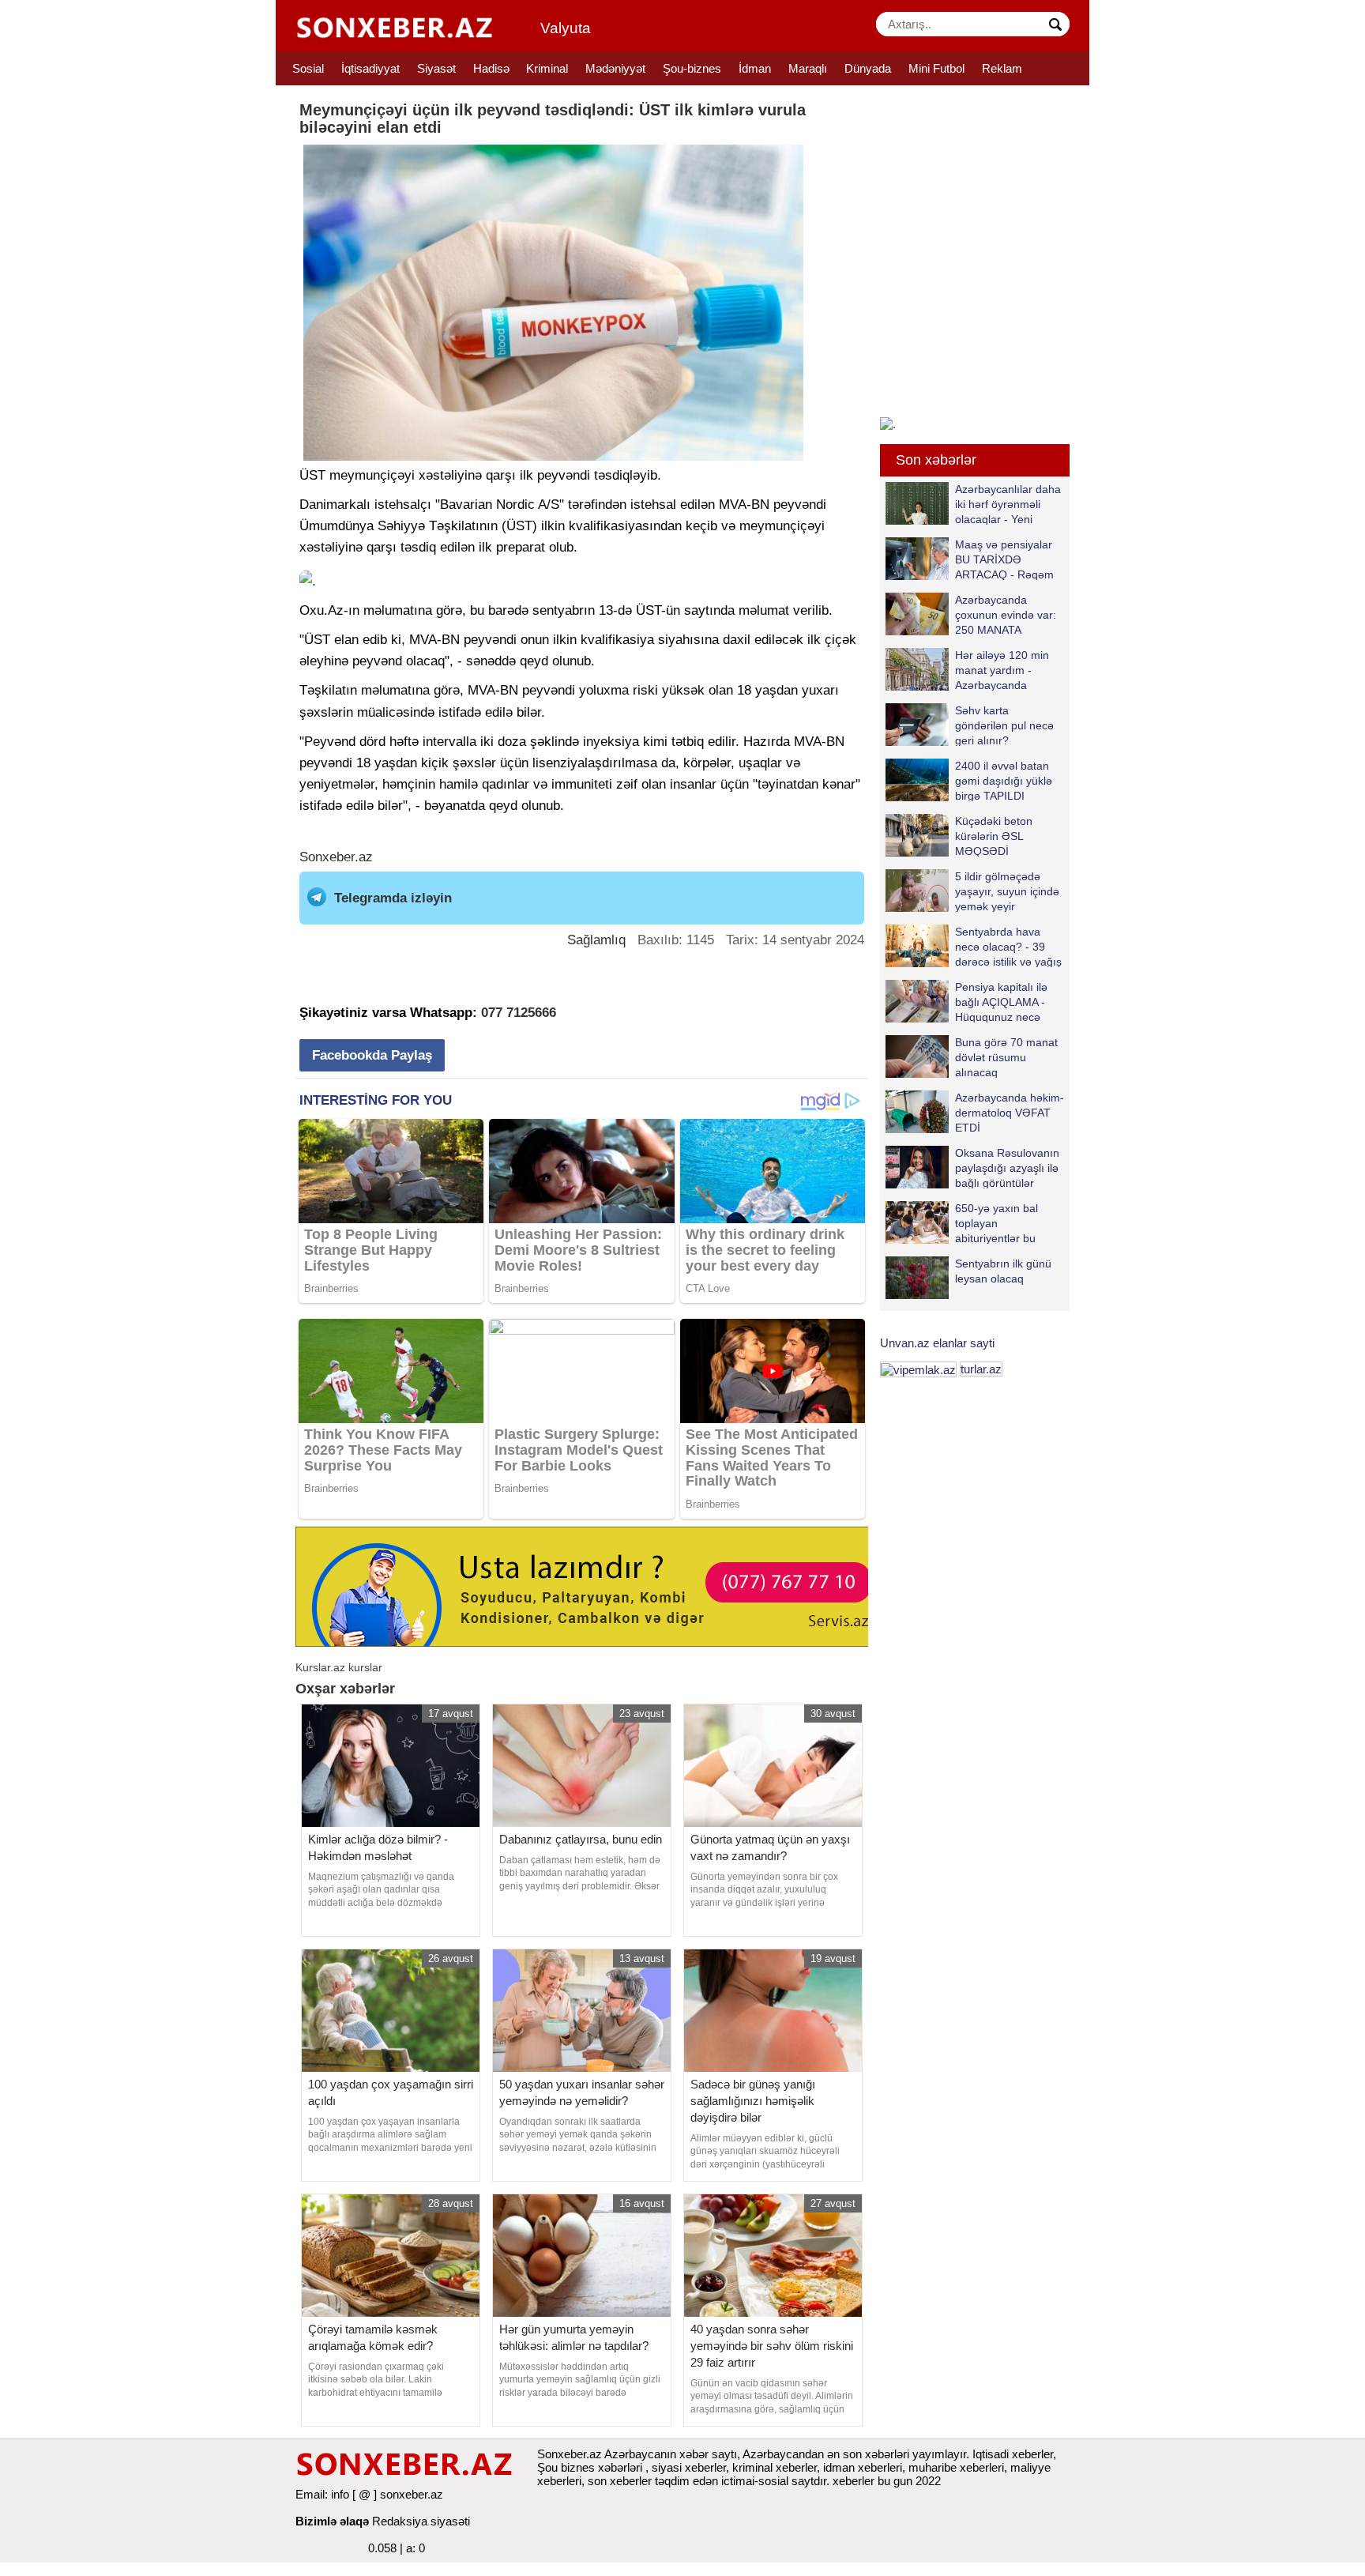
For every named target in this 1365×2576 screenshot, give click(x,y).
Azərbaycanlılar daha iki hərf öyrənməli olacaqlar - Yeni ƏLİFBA (1008, 504)
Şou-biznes (692, 68)
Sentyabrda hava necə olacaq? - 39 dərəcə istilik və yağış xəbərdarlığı (1008, 946)
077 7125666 (519, 1013)
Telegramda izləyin (393, 898)
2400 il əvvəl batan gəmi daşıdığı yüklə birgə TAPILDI (1004, 780)
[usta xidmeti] (590, 1586)
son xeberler (620, 2481)
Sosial (308, 68)
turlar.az (981, 1369)
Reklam (1002, 68)
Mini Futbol (936, 68)
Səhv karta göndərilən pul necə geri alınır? (1004, 725)
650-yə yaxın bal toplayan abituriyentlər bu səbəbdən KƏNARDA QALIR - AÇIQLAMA (973, 1223)
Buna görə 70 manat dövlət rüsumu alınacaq (1006, 1057)
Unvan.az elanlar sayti (937, 1343)
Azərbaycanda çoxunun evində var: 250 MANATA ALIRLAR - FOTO (1006, 614)
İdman (755, 68)
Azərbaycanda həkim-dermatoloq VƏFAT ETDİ (1010, 1112)
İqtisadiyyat (370, 68)
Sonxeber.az (336, 857)
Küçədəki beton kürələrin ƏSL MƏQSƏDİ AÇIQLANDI (994, 836)
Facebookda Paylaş (372, 1055)
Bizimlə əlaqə (332, 2521)
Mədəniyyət (615, 68)
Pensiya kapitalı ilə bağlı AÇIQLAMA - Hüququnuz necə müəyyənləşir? (1001, 1002)
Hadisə (491, 68)
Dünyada (868, 68)
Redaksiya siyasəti (421, 2521)
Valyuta (566, 28)
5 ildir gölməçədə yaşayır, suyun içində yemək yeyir (1007, 891)
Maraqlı (808, 68)
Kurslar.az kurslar (339, 1667)
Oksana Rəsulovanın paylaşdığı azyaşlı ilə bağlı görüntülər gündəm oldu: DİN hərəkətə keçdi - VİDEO (972, 1167)
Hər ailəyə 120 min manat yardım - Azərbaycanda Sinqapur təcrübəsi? (1005, 670)
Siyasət (436, 68)
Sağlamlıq (596, 940)
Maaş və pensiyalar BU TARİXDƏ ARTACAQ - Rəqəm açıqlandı (1004, 559)
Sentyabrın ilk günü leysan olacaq (1003, 1271)
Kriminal (547, 68)
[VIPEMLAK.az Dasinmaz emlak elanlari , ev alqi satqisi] (918, 1369)
